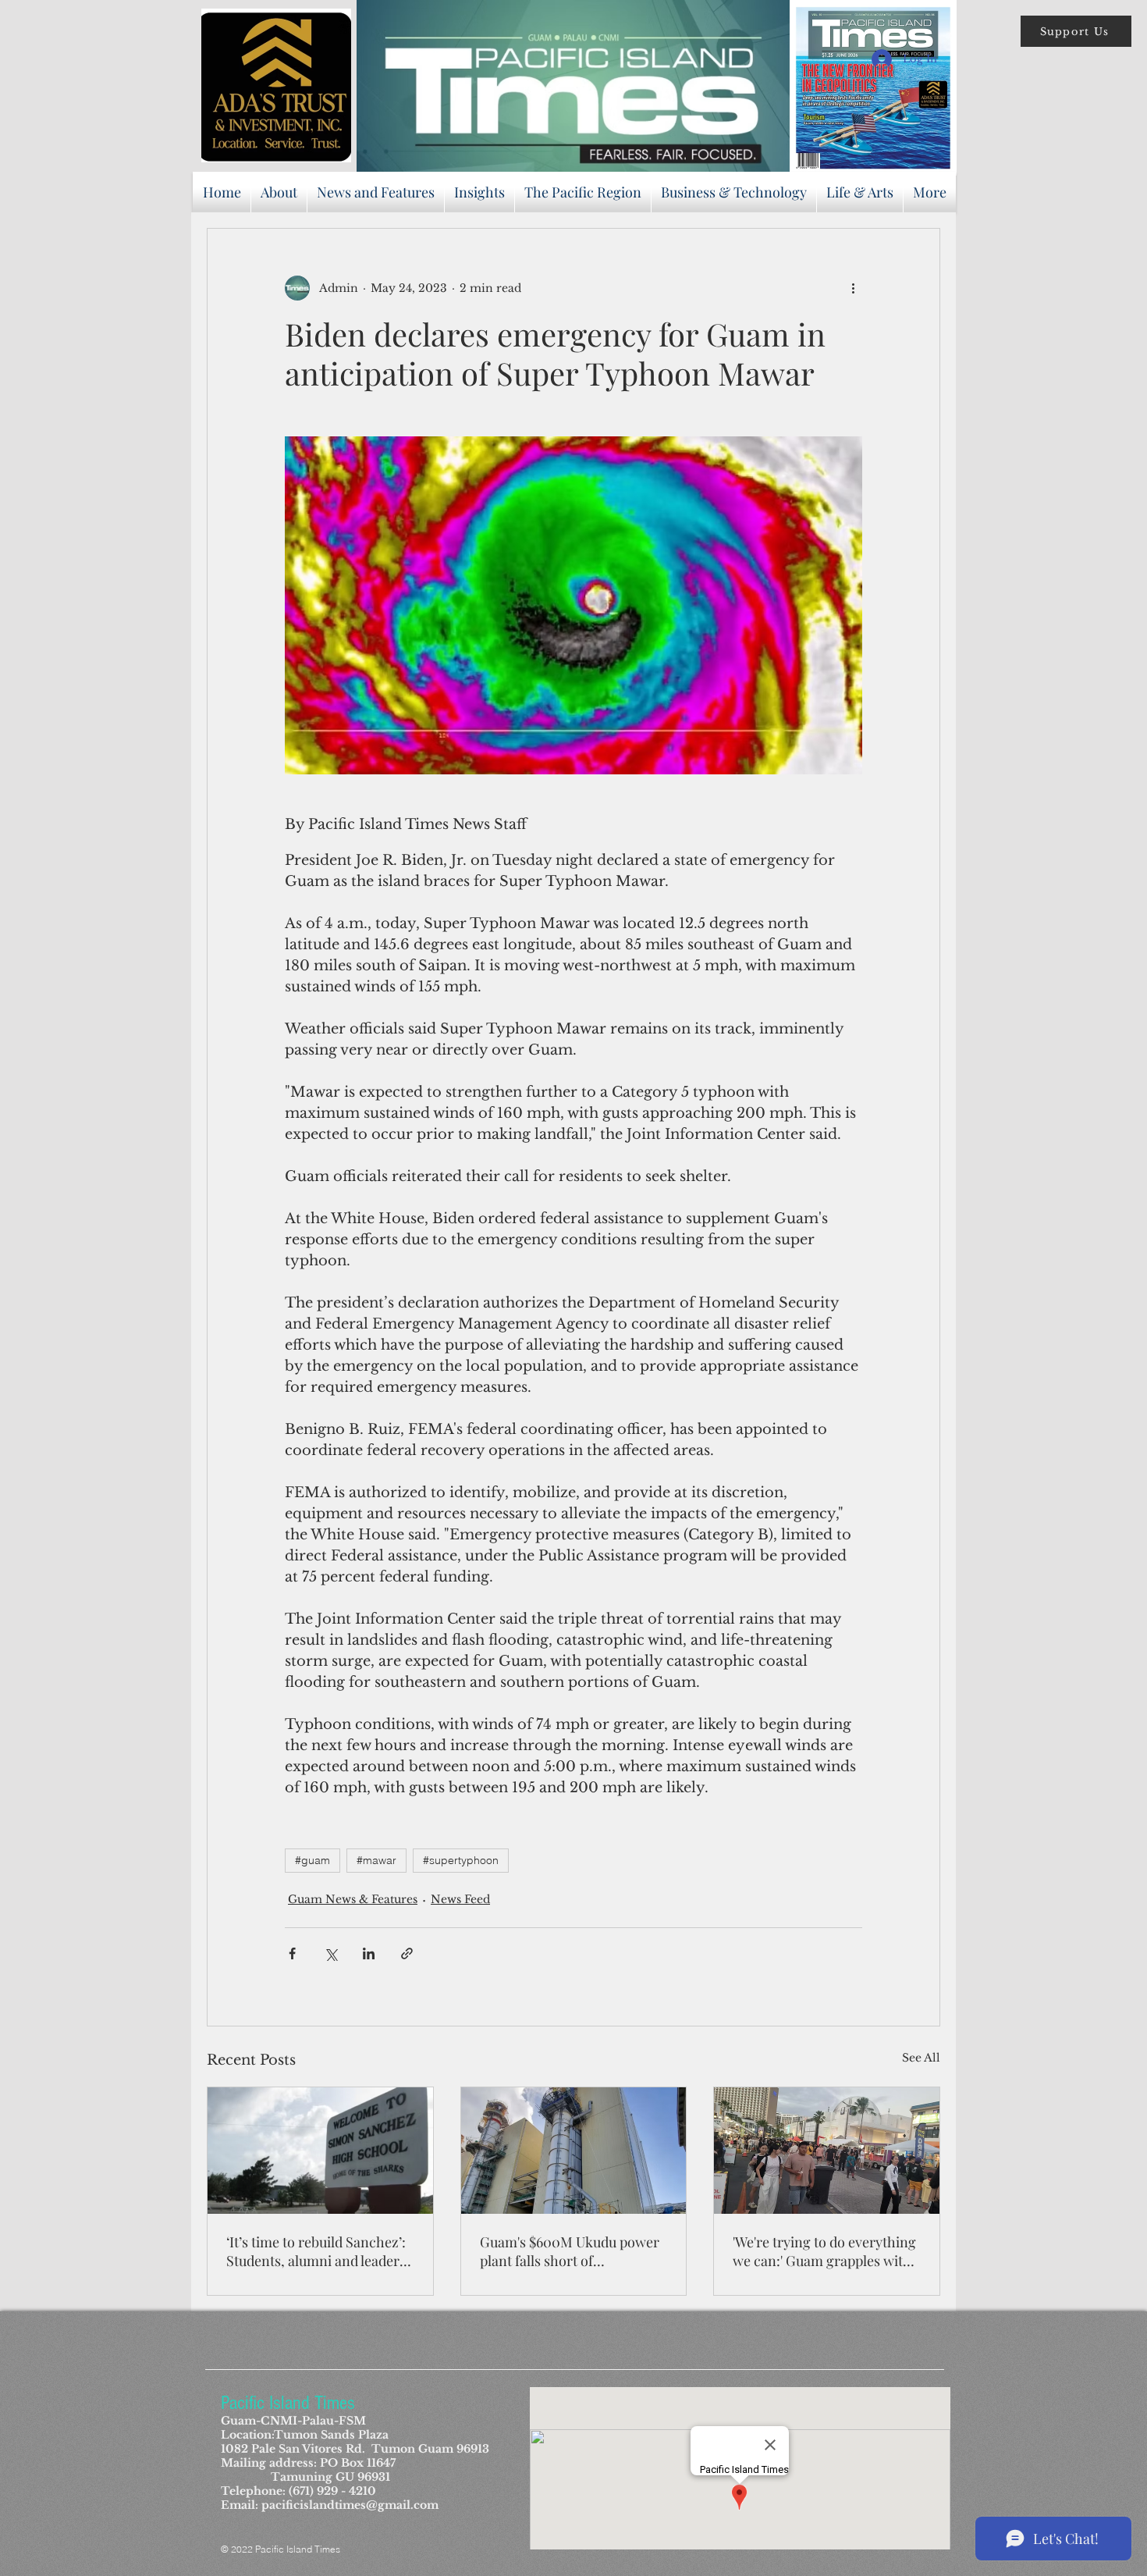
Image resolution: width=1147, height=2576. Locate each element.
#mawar (376, 1860)
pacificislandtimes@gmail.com (350, 2505)
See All (921, 2058)
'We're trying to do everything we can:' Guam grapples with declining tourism (824, 2251)
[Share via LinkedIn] (369, 1953)
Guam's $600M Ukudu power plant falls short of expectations (570, 2251)
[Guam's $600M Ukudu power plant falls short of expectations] (574, 2151)
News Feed (460, 1899)
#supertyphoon (461, 1860)
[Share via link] (407, 1953)
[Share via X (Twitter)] (330, 1953)
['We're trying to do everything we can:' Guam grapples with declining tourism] (827, 2151)
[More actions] (853, 288)
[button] (1076, 31)
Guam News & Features (353, 1899)
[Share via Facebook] (292, 1953)
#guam (312, 1860)
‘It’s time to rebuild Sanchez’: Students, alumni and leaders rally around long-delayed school (316, 2251)
